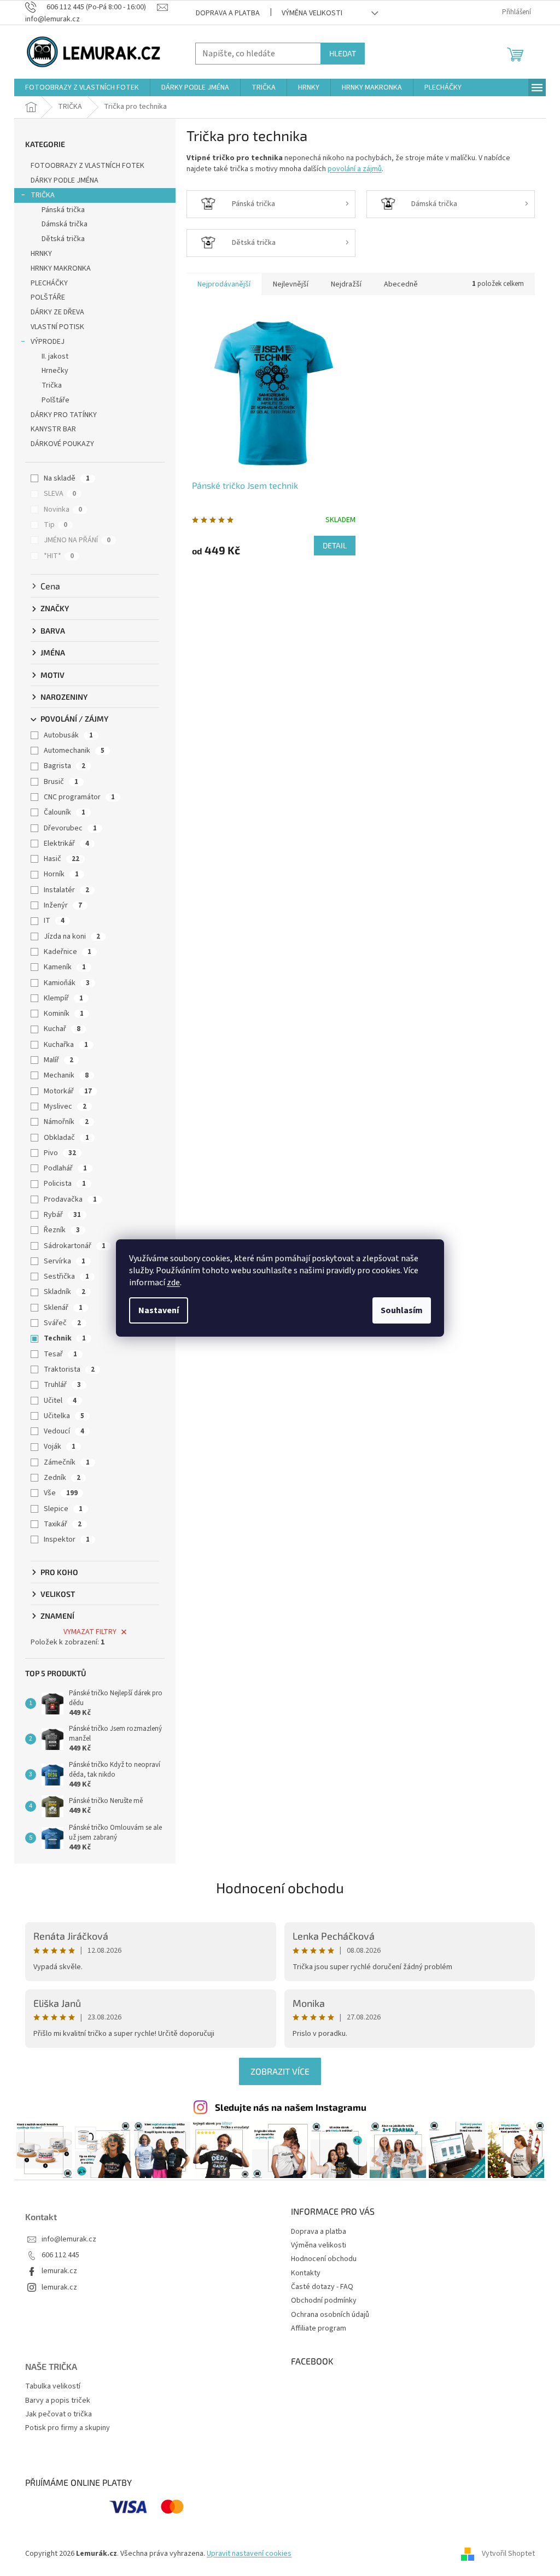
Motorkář (68, 1091)
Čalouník (65, 812)
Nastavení (159, 1310)
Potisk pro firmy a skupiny (68, 2428)
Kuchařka (66, 1045)
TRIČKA (43, 195)
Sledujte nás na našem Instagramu (291, 2107)
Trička (52, 385)
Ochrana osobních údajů (330, 2315)
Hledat (343, 53)
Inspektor (67, 1539)
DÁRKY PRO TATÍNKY (64, 415)
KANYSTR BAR (53, 429)
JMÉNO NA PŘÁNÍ (77, 540)
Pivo (60, 1153)
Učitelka (64, 1416)
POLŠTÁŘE (48, 297)
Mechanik (66, 1075)
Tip (56, 525)
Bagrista (65, 766)
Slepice (63, 1509)
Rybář (62, 1215)
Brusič (61, 782)
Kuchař (62, 1029)
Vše (61, 1493)
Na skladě (67, 478)
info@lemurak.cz (69, 2240)
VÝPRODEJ (48, 342)
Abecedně (401, 284)
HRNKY (41, 254)
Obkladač (66, 1138)
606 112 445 (60, 2255)
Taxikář (63, 1524)
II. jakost (55, 356)
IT (54, 921)
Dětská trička (63, 239)
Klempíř (63, 998)
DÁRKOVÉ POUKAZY (62, 444)
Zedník (62, 1478)
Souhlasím (402, 1310)
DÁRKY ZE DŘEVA (57, 312)
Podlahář (65, 1168)
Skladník (65, 1292)
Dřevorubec (70, 828)
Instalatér (66, 890)
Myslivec (65, 1106)
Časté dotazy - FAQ (322, 2287)
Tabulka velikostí (53, 2387)
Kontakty (306, 2273)
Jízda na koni (72, 936)
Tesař (60, 1354)
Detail (335, 545)
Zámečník (67, 1462)
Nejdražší (346, 284)
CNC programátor (79, 797)
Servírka (65, 1261)
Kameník (65, 967)
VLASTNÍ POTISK (57, 327)
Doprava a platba (228, 13)
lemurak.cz (59, 2271)
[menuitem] (82, 87)
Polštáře (56, 400)
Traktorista (69, 1369)
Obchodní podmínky (324, 2300)
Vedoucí (64, 1431)
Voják (60, 1447)
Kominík (64, 1014)
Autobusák (68, 735)
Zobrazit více (280, 2071)
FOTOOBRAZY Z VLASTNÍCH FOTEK (87, 166)
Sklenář (63, 1308)
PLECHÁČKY (49, 283)
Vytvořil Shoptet (508, 2554)
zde (173, 1283)
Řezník (62, 1230)
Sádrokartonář (75, 1246)
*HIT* (59, 556)
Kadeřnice (68, 952)
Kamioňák (67, 983)
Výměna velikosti (312, 13)
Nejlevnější (291, 284)
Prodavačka (70, 1199)
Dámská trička (65, 224)
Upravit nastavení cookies (249, 2554)
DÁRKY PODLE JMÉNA (65, 180)
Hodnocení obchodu (280, 1887)
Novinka (63, 510)
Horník (61, 874)
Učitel (60, 1401)
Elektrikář (66, 844)
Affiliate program (319, 2328)
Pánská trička (63, 210)
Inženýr (63, 905)
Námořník (66, 1122)
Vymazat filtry (90, 1632)
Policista (65, 1184)
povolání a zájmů (355, 169)
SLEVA (60, 494)
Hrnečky (55, 371)
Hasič (62, 859)
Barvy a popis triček (58, 2401)
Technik (65, 1338)
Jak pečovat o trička (59, 2414)
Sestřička (66, 1277)
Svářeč (62, 1323)
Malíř (59, 1060)
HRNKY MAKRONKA (61, 268)
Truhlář (62, 1385)
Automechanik (74, 751)
